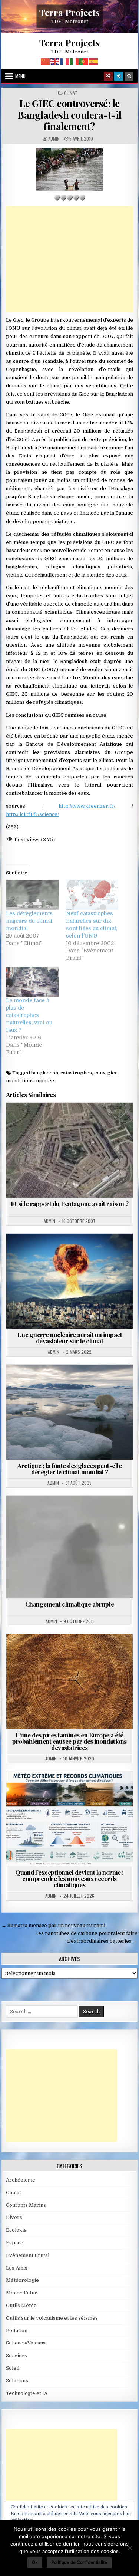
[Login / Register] (119, 76)
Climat (71, 93)
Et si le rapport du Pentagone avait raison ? (69, 1204)
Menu (20, 76)
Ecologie (16, 2230)
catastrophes (76, 1073)
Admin (54, 139)
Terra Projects (69, 12)
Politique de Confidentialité (79, 2562)
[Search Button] (129, 76)
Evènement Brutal (86, 1252)
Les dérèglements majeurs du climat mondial (29, 921)
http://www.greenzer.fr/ (87, 806)
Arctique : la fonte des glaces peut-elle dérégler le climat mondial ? (69, 1469)
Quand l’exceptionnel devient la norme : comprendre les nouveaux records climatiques (69, 1878)
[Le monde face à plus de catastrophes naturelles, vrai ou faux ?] (32, 982)
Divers (14, 2217)
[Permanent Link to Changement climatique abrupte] (70, 1547)
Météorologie (86, 1789)
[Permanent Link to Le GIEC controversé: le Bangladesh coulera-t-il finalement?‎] (70, 169)
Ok (35, 2562)
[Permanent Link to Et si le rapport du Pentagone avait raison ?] (70, 1150)
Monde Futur (21, 2293)
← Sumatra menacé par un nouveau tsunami (53, 1925)
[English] (55, 61)
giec (112, 1073)
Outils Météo (21, 2305)
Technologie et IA (27, 2393)
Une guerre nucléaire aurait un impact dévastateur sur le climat (70, 1338)
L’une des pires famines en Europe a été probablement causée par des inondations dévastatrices (69, 1741)
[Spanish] (94, 61)
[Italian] (75, 61)
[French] (65, 61)
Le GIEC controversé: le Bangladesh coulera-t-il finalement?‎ (69, 115)
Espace (15, 2243)
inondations (20, 1081)
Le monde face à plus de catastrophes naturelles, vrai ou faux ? (29, 1015)
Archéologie (21, 2180)
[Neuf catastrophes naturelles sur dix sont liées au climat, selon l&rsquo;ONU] (92, 895)
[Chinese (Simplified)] (46, 61)
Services (16, 2355)
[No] (130, 2548)
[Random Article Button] (108, 76)
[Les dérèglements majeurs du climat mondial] (32, 895)
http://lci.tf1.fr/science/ (32, 814)
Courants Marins (86, 1383)
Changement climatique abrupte (70, 1604)
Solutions (17, 2381)
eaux (100, 1073)
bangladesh (45, 1073)
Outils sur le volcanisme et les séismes (52, 2318)
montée (45, 1081)
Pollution (17, 2331)
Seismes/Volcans (26, 2343)
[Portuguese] (84, 61)
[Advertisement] (70, 259)
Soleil (13, 2368)
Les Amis (17, 2268)
